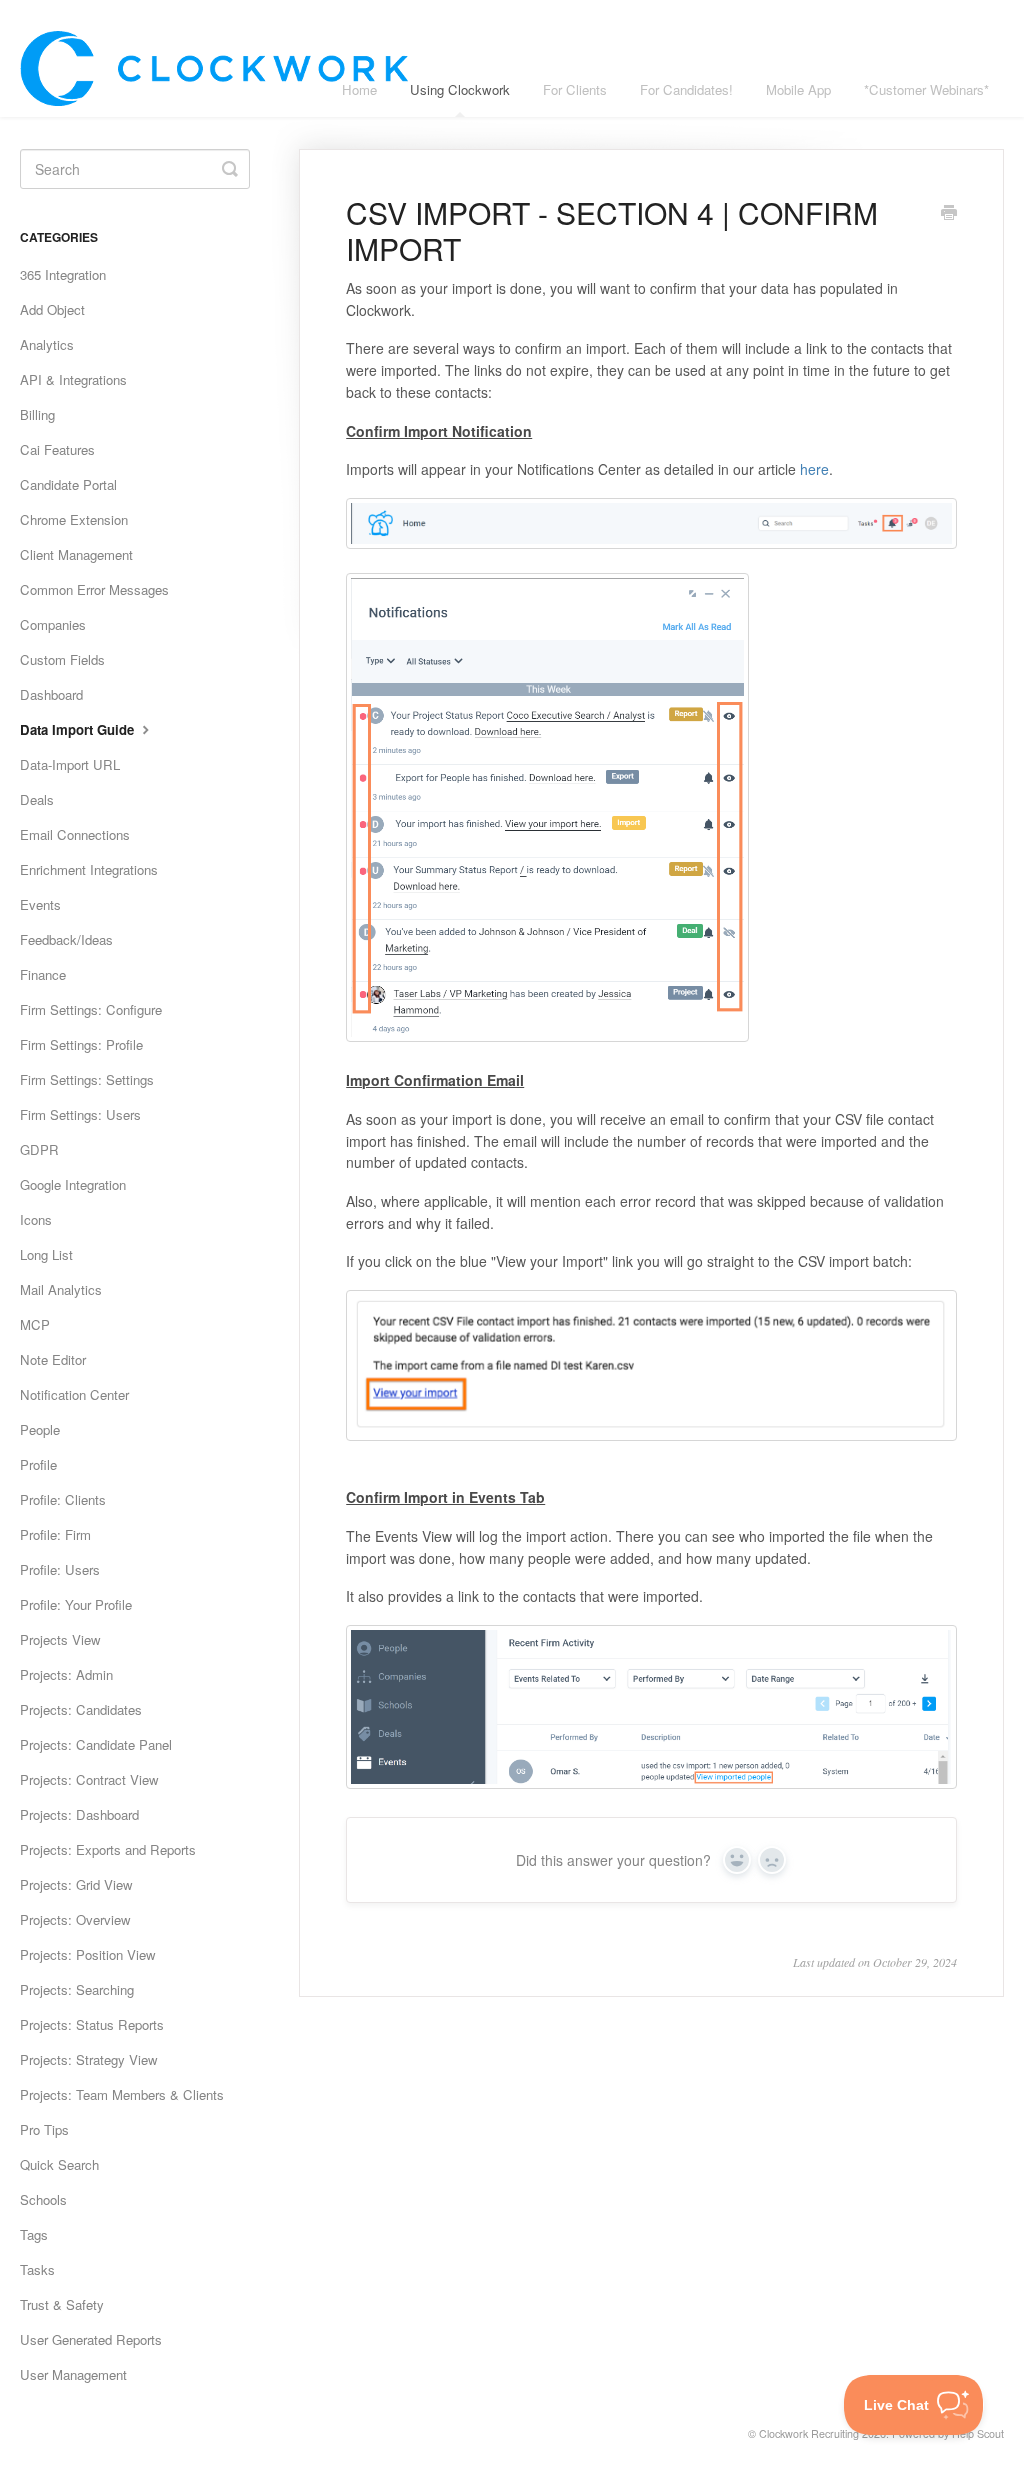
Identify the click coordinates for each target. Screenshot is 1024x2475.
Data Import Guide (79, 729)
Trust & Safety (62, 2304)
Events (40, 904)
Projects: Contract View (89, 1779)
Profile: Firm (55, 1534)
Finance (43, 974)
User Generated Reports (91, 2339)
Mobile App (798, 89)
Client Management (76, 554)
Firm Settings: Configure (91, 1009)
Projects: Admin (66, 1674)
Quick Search (59, 2164)
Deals (37, 799)
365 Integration (63, 274)
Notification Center (74, 1394)
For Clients (575, 89)
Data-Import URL (70, 764)
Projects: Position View (88, 1954)
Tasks (37, 2269)
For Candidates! (686, 89)
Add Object (52, 309)
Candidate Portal (68, 484)
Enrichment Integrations (89, 869)
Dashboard (51, 694)
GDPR (39, 1149)
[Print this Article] (949, 214)
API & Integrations (73, 379)
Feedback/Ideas (66, 939)
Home (359, 89)
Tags (34, 2234)
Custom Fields (62, 659)
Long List (46, 1254)
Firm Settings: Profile (81, 1044)
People (40, 1429)
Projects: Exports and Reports (108, 1849)
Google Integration (73, 1184)
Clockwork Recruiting (809, 2433)
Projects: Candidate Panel (96, 1744)
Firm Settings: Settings (87, 1079)
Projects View (60, 1639)
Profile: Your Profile (76, 1604)
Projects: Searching (77, 1989)
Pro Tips (44, 2129)
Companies (53, 624)
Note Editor (53, 1359)
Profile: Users (60, 1569)
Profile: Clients (63, 1499)
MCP (35, 1324)
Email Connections (75, 834)
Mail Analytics (61, 1289)
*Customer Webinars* (926, 89)
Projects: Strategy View (89, 2059)
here (814, 469)
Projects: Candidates (81, 1709)
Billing (37, 414)
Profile (38, 1464)
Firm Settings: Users (80, 1114)
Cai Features (57, 449)
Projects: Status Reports (92, 2024)
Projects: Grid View (76, 1884)
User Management (73, 2374)
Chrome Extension (74, 519)
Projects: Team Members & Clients (122, 2094)
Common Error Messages (94, 589)
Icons (36, 1219)
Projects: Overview (75, 1919)
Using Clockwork (460, 89)
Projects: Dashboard (79, 1814)
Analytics (47, 344)
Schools (43, 2199)
